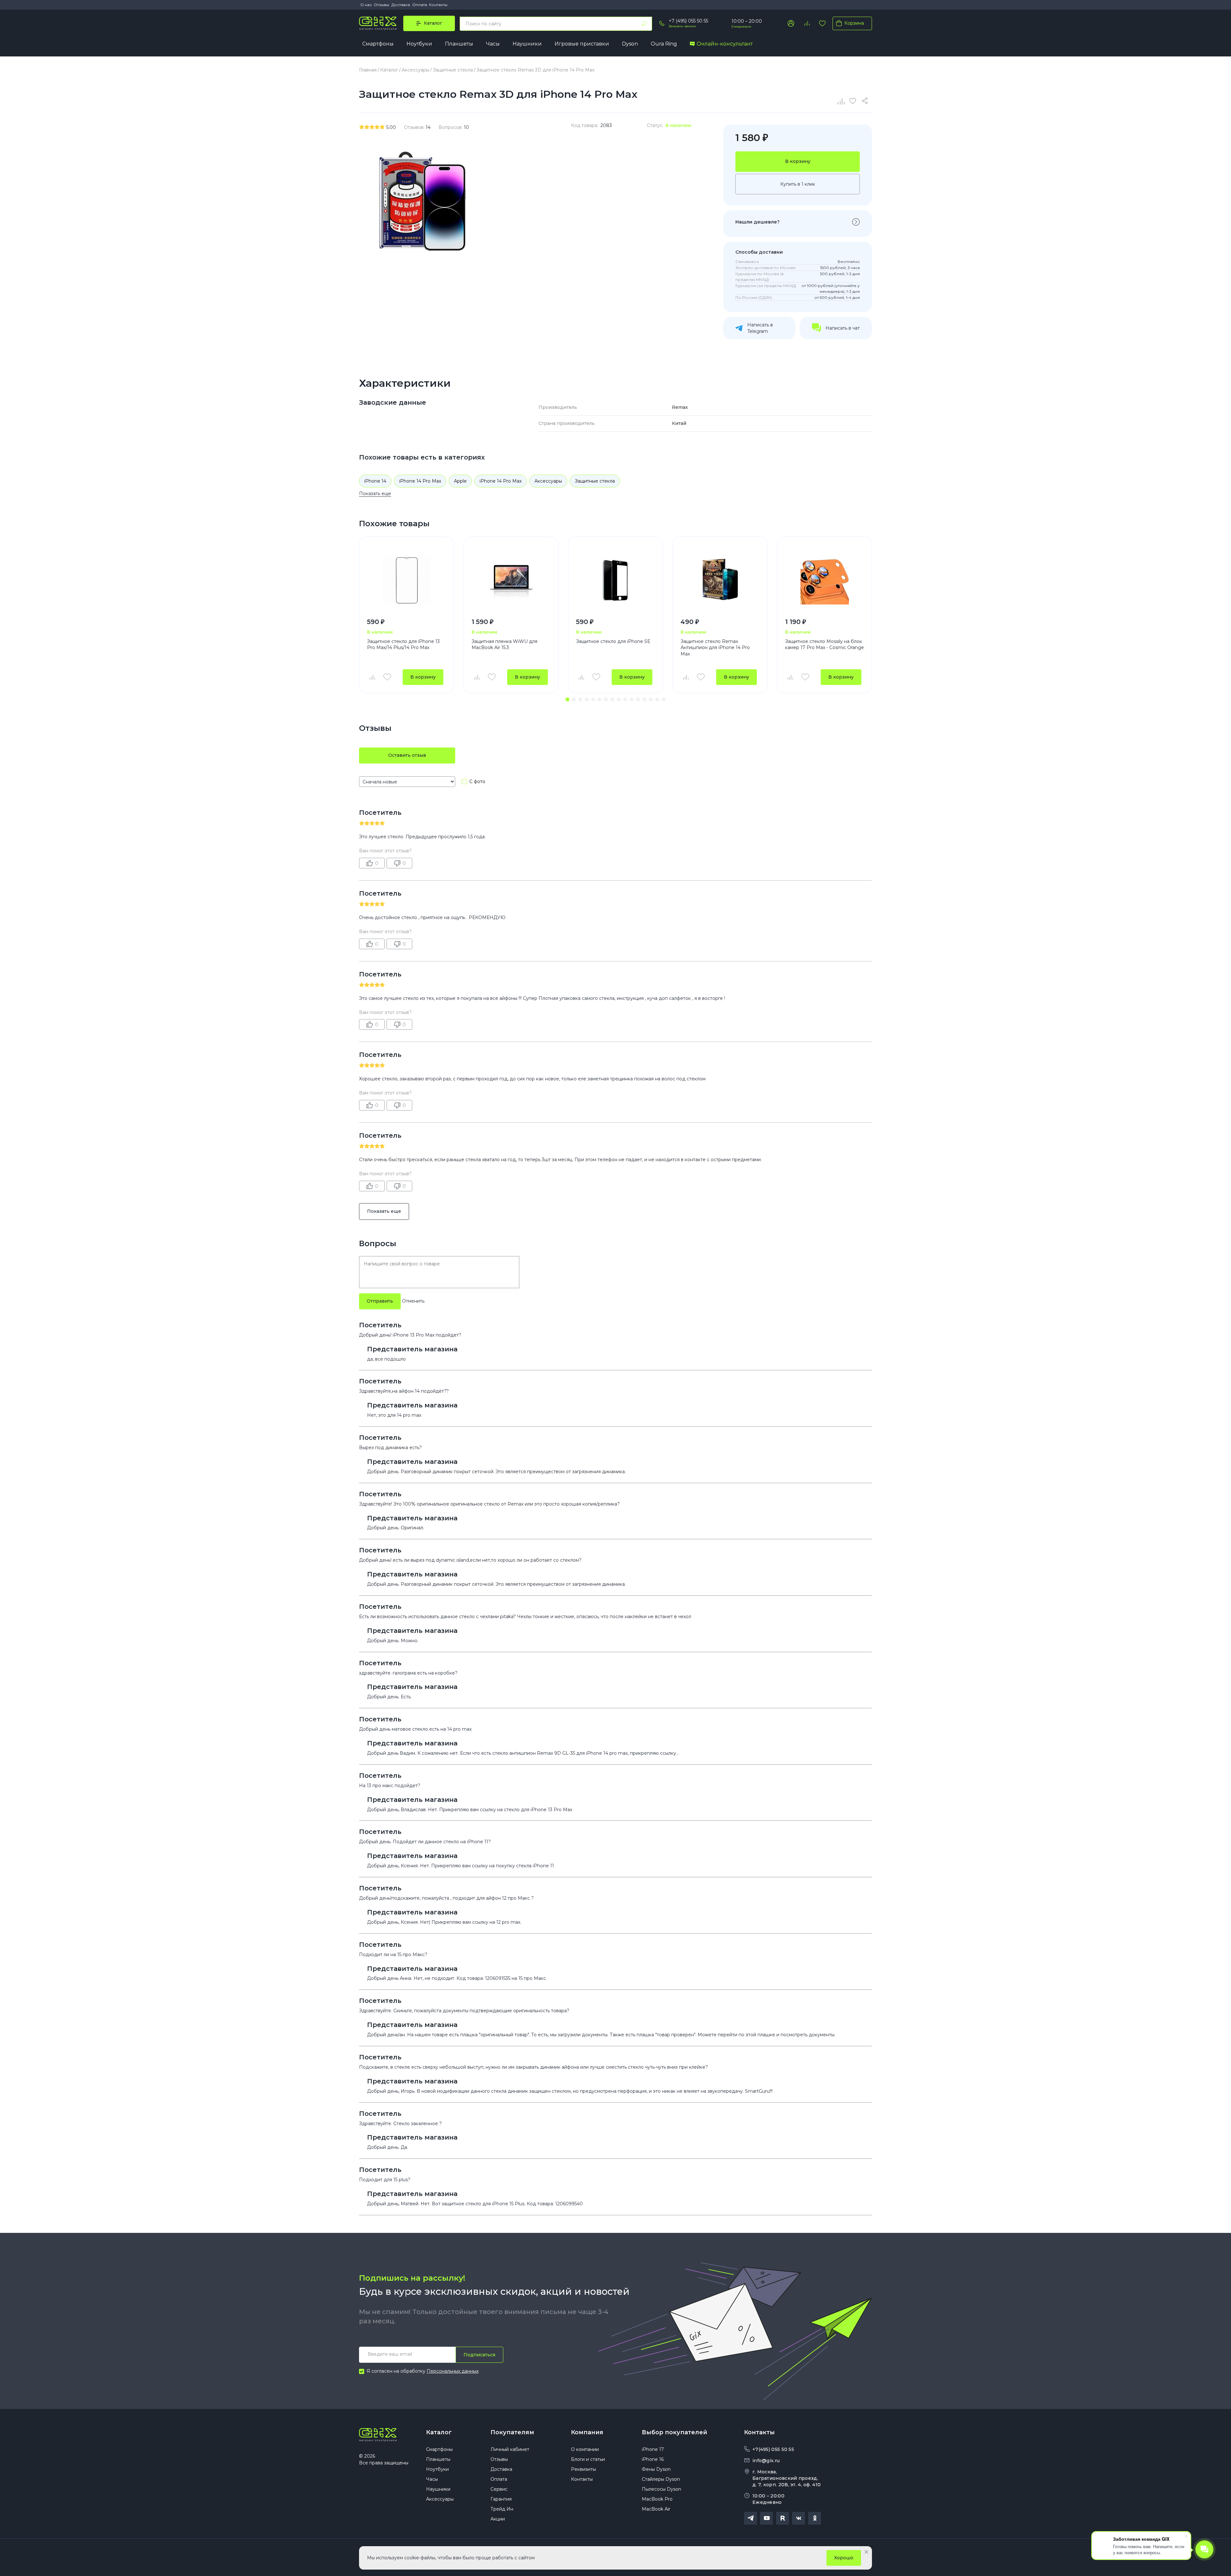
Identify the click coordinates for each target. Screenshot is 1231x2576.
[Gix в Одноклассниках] (815, 2518)
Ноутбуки (419, 44)
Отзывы (381, 5)
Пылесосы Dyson (662, 2489)
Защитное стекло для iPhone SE (613, 641)
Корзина (854, 23)
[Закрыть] (866, 2552)
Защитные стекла (595, 481)
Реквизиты (583, 2469)
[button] (567, 699)
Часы (493, 44)
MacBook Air (656, 2509)
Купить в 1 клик (798, 184)
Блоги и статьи (588, 2459)
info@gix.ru (766, 2461)
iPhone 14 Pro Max (420, 481)
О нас (366, 5)
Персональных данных (453, 2371)
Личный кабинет (510, 2449)
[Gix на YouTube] (766, 2518)
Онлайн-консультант (725, 44)
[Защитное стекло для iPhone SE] (615, 580)
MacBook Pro (657, 2499)
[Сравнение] (842, 101)
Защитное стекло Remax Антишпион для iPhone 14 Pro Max (715, 648)
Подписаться (479, 2355)
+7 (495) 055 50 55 (688, 21)
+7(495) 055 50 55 (773, 2449)
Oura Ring (664, 44)
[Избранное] (822, 23)
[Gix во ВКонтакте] (799, 2518)
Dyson (630, 44)
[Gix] (378, 23)
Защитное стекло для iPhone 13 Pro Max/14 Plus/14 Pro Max (403, 645)
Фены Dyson (656, 2469)
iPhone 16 (653, 2459)
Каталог (439, 2432)
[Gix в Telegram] (750, 2518)
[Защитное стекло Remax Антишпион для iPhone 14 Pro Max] (720, 580)
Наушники (527, 44)
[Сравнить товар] (372, 677)
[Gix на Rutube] (783, 2518)
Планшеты (459, 44)
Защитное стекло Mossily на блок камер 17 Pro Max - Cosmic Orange (825, 645)
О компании (585, 2449)
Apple (460, 481)
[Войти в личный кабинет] (791, 23)
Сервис (499, 2489)
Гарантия (501, 2499)
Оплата (420, 5)
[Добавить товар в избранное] (387, 677)
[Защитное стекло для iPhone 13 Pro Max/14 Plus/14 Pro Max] (406, 580)
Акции (498, 2519)
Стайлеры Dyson (661, 2479)
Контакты (438, 5)
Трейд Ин (502, 2509)
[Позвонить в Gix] (662, 23)
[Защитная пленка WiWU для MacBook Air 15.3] (511, 580)
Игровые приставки (582, 44)
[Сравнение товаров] (807, 23)
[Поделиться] (866, 101)
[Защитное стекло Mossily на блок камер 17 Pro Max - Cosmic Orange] (825, 580)
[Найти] (644, 24)
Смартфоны (378, 44)
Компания (587, 2432)
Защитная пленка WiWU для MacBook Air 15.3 (504, 645)
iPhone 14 (375, 481)
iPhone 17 (653, 2449)
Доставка (401, 5)
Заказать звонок (682, 26)
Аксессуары (548, 481)
